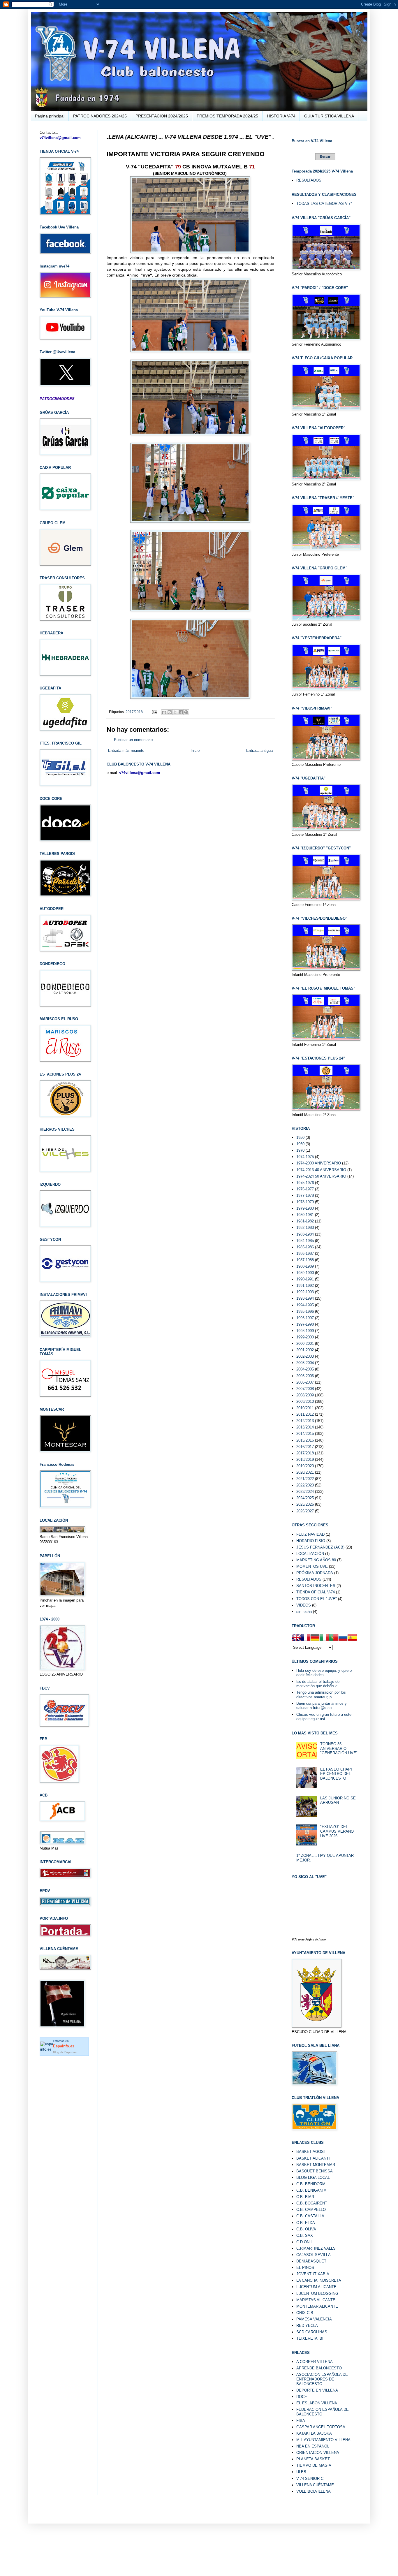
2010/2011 (305, 1408)
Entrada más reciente (126, 751)
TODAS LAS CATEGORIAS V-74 (324, 204)
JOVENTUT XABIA (313, 2274)
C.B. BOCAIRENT (312, 2203)
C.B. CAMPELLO (311, 2210)
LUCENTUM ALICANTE (316, 2287)
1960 (300, 1144)
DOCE (302, 2397)
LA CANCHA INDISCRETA (319, 2280)
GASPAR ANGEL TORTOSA (321, 2427)
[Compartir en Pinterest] (186, 712)
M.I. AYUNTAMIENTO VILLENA (323, 2440)
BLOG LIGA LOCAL (313, 2178)
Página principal (50, 116)
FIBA (301, 2421)
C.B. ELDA (306, 2223)
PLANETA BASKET (313, 2459)
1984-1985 (305, 1241)
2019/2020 (305, 1466)
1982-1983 (305, 1228)
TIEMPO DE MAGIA (314, 2465)
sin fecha (304, 1612)
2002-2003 (305, 1356)
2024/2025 (305, 1498)
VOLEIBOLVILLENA (314, 2491)
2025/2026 (305, 1504)
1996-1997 (305, 1318)
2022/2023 (305, 1485)
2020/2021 (305, 1472)
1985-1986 (305, 1247)
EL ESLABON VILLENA (317, 2403)
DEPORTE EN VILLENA (317, 2390)
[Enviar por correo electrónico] (164, 712)
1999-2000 (305, 1337)
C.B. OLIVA (306, 2229)
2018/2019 (305, 1459)
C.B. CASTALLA (310, 2216)
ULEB (301, 2472)
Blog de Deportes (65, 2052)
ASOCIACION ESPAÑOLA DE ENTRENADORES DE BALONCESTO (322, 2379)
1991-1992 (305, 1286)
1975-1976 (305, 1183)
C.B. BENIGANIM (311, 2190)
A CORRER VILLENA (315, 2362)
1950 (300, 1137)
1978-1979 (305, 1202)
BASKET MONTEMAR (316, 2165)
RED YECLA (307, 2326)
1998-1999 (305, 1331)
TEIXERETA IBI (310, 2338)
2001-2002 (305, 1350)
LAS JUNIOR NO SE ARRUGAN (338, 1800)
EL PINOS (305, 2268)
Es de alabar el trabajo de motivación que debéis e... (319, 1684)
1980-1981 (305, 1215)
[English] (296, 1638)
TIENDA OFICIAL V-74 (316, 1592)
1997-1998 (305, 1324)
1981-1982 (305, 1221)
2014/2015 (305, 1434)
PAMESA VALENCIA (314, 2319)
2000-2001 (305, 1344)
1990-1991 (305, 1279)
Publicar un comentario (133, 740)
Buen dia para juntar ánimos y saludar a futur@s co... (322, 1706)
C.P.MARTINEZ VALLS (316, 2248)
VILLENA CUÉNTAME (315, 2485)
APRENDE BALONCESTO (319, 2368)
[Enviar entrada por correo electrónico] (154, 712)
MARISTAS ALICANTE (316, 2300)
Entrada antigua (259, 751)
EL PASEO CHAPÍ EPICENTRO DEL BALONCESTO (336, 1774)
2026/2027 (305, 1511)
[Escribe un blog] (170, 712)
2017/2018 (134, 712)
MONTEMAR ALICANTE (317, 2306)
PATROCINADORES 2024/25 (100, 116)
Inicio (195, 751)
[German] (315, 1638)
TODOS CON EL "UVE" (317, 1599)
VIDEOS (304, 1605)
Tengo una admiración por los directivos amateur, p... (321, 1695)
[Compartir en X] (175, 712)
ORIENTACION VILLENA (318, 2453)
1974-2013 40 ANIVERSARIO (321, 1170)
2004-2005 (305, 1369)
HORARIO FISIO (311, 1541)
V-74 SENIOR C (310, 2479)
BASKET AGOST (311, 2152)
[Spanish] (352, 1638)
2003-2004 (305, 1363)
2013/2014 (305, 1427)
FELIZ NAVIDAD (310, 1534)
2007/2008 (305, 1389)
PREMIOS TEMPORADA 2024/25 (227, 116)
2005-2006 (305, 1376)
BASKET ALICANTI (313, 2158)
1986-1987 (305, 1253)
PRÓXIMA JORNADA (315, 1573)
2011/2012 (305, 1414)
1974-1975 (305, 1157)
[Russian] (343, 1638)
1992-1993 (305, 1292)
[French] (306, 1638)
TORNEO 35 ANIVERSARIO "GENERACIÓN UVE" (339, 1748)
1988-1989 (305, 1266)
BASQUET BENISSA (315, 2171)
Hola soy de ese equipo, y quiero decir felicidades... (324, 1673)
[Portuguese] (334, 1638)
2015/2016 (305, 1440)
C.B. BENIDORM (311, 2184)
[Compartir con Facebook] (181, 712)
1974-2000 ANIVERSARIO (319, 1163)
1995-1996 (305, 1311)
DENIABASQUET (311, 2261)
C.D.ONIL (304, 2242)
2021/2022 (305, 1479)
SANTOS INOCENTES (316, 1586)
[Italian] (324, 1638)
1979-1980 (305, 1208)
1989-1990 (305, 1273)
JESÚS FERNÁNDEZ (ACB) (320, 1547)
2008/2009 (305, 1395)
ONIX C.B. (305, 2313)
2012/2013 (305, 1421)
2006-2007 (305, 1382)
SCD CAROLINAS (312, 2332)
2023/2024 (305, 1492)
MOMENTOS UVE (312, 1566)
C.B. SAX (305, 2235)
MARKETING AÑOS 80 (316, 1560)
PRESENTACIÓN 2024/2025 (162, 116)
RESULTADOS (309, 180)
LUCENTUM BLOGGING (317, 2293)
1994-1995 (305, 1305)
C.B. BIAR (305, 2197)
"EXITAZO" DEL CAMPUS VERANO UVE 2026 (337, 1831)
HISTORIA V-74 (281, 116)
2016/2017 (305, 1447)
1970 (300, 1150)
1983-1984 (305, 1234)
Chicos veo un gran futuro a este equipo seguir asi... (324, 1717)
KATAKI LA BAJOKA (314, 2433)
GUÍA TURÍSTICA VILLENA (329, 116)
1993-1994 (305, 1298)
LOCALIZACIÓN (310, 1554)
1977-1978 (305, 1195)
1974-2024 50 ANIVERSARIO (321, 1176)
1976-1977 (305, 1189)
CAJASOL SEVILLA (314, 2255)
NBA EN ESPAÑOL (313, 2446)
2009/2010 (305, 1402)
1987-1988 (305, 1260)
